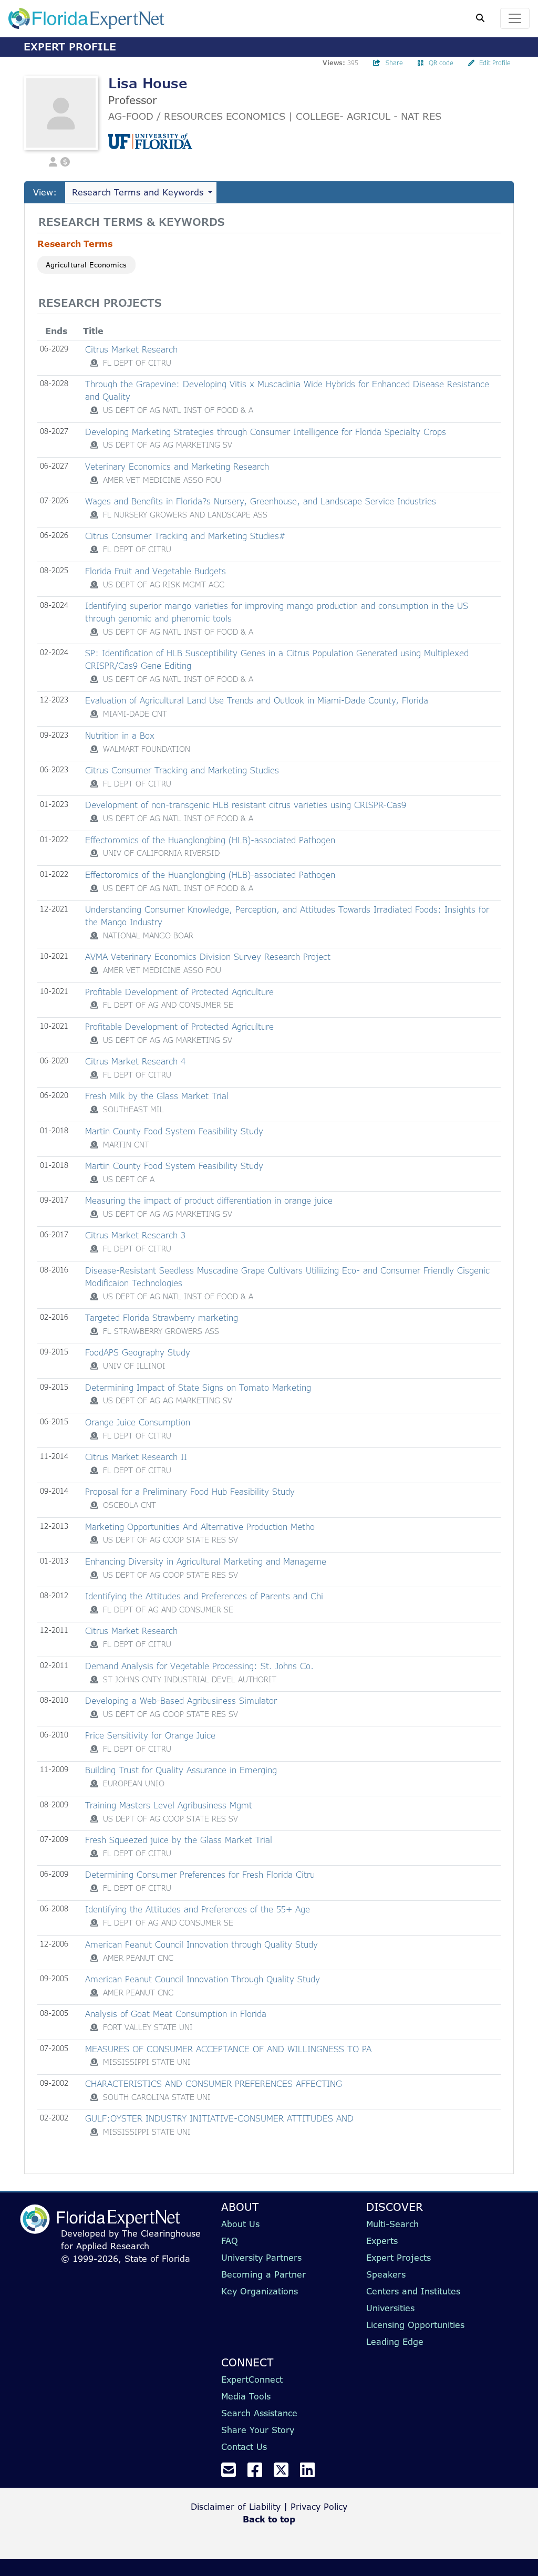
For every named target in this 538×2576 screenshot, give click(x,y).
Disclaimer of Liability (236, 2507)
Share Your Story (258, 2430)
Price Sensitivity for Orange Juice (150, 1735)
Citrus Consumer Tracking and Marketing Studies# (185, 536)
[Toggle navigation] (515, 18)
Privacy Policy (319, 2507)
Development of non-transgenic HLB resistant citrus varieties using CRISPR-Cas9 (246, 805)
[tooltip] (94, 363)
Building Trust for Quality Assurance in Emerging (181, 1770)
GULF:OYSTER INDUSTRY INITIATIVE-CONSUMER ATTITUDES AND (219, 2118)
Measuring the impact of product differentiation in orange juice (209, 1201)
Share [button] (394, 63)
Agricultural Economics (86, 265)
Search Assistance (259, 2413)
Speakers (386, 2274)
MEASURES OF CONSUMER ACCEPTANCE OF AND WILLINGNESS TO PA (228, 2049)
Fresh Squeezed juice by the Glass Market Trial (179, 1840)
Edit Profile (495, 63)
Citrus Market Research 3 (135, 1235)
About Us (240, 2224)
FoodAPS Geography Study (138, 1352)
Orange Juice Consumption (138, 1422)
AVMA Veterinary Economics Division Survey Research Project (208, 957)
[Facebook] (259, 2473)
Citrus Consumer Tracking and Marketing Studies (182, 770)
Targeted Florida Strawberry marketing (162, 1318)
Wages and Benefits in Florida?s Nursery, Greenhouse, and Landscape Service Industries (261, 501)
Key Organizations (260, 2291)
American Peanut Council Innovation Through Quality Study (203, 1979)
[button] (53, 161)
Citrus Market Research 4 (135, 1061)
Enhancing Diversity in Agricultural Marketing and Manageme (206, 1561)
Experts (382, 2241)
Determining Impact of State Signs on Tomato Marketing (198, 1388)
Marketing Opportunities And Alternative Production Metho (200, 1527)
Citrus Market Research (131, 349)
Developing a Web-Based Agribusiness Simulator (181, 1701)
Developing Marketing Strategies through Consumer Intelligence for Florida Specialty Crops (266, 432)
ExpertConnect (252, 2380)
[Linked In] (312, 2473)
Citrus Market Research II (136, 1457)
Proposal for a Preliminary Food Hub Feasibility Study (190, 1492)
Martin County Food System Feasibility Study (174, 1131)
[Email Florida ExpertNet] (233, 2473)
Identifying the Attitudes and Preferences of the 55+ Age (198, 1909)
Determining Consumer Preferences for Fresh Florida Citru (200, 1875)
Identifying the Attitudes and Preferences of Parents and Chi (204, 1596)
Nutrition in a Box (120, 736)
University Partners (261, 2258)
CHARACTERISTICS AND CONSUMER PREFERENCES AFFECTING (214, 2084)
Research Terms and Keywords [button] (138, 192)
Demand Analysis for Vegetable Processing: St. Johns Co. (199, 1666)
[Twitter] (285, 2473)
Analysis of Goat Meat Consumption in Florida (176, 2014)
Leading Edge (395, 2342)
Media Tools (246, 2396)
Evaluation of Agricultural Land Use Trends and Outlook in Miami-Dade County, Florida (257, 700)
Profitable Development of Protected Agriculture (179, 992)
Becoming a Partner (263, 2274)
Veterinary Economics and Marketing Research (177, 467)
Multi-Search (392, 2224)
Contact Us (244, 2447)
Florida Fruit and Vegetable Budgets (156, 571)
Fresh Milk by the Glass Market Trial (157, 1096)
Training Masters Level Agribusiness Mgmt (169, 1805)
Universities (390, 2308)
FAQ (230, 2241)
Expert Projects (399, 2258)
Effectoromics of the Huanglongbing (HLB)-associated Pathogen (210, 840)
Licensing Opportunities (415, 2325)
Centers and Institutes (413, 2291)
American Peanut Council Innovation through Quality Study (201, 1944)
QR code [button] (441, 63)
